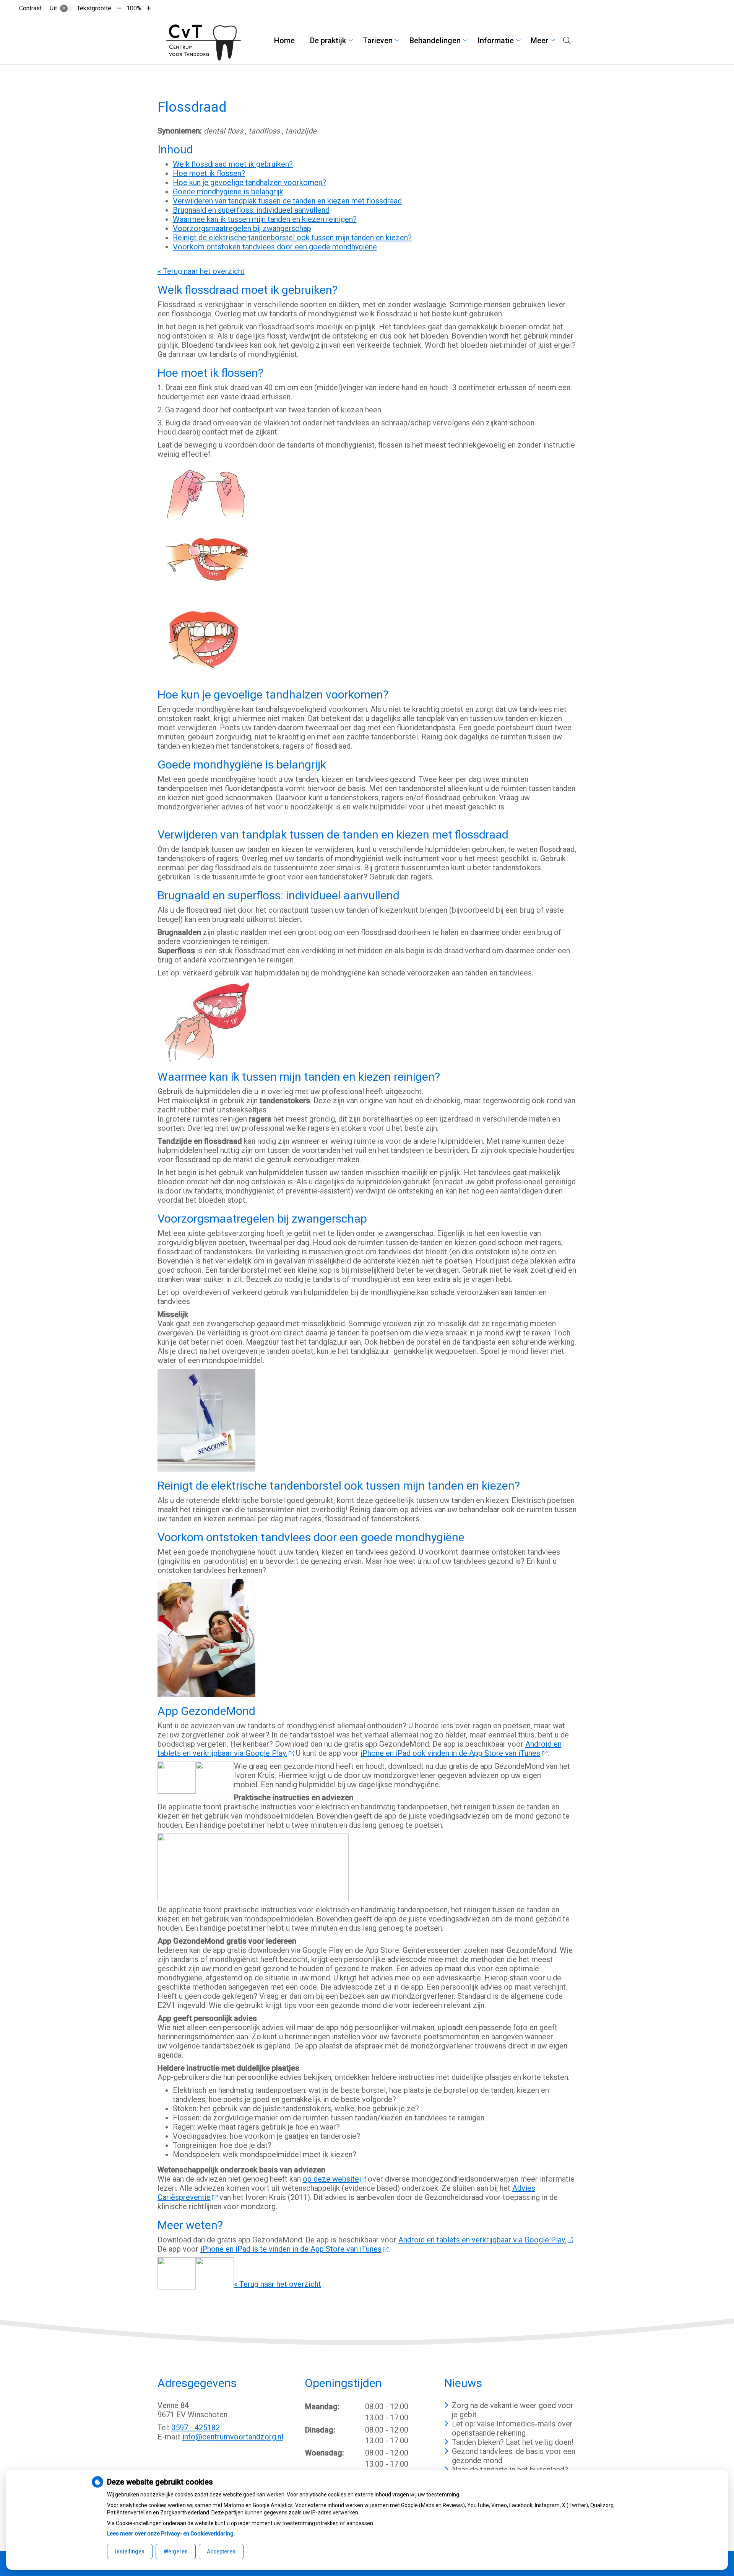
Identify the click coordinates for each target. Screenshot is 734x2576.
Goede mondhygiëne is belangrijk (228, 192)
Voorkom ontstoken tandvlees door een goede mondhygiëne (275, 247)
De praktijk (328, 41)
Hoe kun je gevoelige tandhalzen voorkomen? (249, 182)
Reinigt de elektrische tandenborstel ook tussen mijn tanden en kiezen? (292, 238)
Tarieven (378, 41)
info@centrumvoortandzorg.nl (233, 2437)
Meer (539, 41)
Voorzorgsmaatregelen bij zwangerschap (242, 228)
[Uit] (67, 8)
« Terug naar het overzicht (201, 271)
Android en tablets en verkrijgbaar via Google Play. (482, 2240)
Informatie (496, 41)
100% (134, 8)
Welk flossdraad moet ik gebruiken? (233, 164)
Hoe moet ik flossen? (209, 173)
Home (284, 41)
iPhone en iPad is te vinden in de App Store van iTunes (291, 2249)
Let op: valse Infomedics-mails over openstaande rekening (512, 2428)
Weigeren (176, 2552)
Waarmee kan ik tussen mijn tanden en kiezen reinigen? (265, 219)
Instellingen (130, 2552)
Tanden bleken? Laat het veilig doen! (513, 2442)
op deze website (331, 2179)
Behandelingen (435, 41)
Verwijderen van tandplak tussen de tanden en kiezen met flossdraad (287, 201)
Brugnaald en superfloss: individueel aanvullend (251, 210)
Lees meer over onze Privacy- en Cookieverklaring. (171, 2534)
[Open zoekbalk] (567, 41)
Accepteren (221, 2552)
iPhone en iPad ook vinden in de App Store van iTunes (450, 1753)
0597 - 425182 (196, 2428)
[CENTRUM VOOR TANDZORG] (203, 41)
